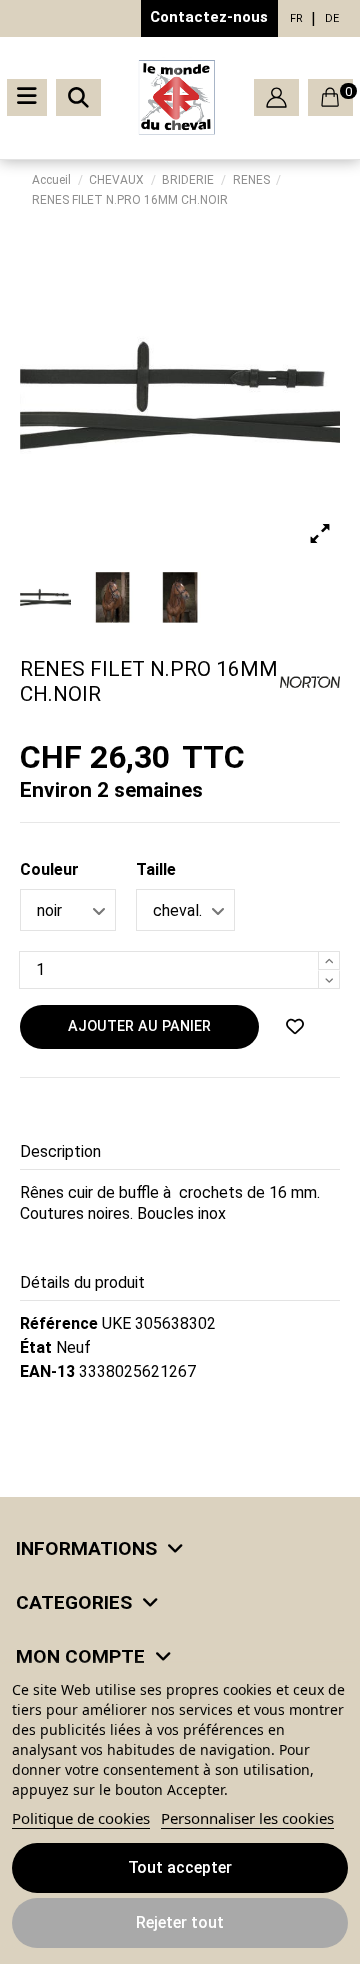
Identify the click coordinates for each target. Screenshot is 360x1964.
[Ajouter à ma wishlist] (295, 1027)
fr (296, 18)
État (36, 1347)
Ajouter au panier (139, 1026)
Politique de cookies (81, 1818)
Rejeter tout (180, 1922)
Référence (59, 1323)
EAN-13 (47, 1371)
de (332, 18)
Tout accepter (180, 1867)
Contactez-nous (209, 17)
